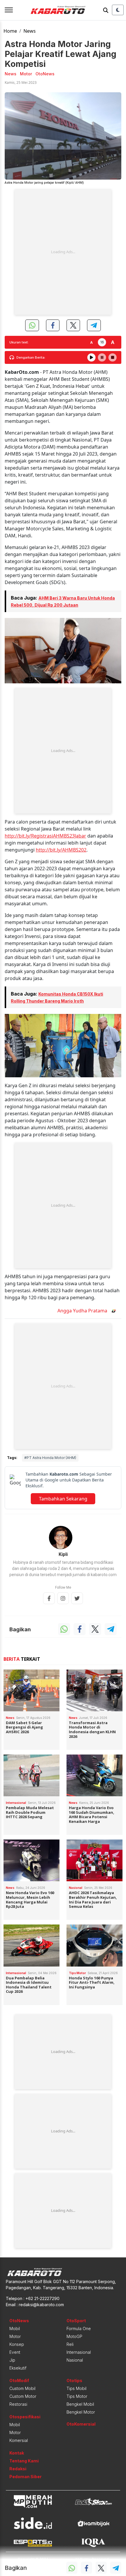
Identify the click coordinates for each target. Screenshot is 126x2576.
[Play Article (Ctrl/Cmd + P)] (91, 357)
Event (15, 2352)
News (30, 31)
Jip (12, 2360)
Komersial (19, 2440)
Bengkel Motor (81, 2412)
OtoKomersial (81, 2424)
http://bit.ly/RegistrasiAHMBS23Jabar (45, 836)
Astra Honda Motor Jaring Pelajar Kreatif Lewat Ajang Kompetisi (61, 54)
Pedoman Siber (25, 2477)
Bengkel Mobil (80, 2404)
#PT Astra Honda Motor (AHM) (50, 1458)
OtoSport (76, 2321)
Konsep (17, 2344)
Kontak (17, 2453)
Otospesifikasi (25, 2417)
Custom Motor (23, 2396)
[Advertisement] (63, 252)
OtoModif (19, 2380)
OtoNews (19, 2321)
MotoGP (74, 2336)
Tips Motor (77, 2396)
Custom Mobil (22, 2388)
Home (10, 31)
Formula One (79, 2329)
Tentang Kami (24, 2461)
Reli (70, 2344)
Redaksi (18, 2469)
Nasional (75, 2360)
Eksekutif (18, 2368)
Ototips (74, 2380)
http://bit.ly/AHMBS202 (61, 850)
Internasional (79, 2352)
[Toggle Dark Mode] (118, 10)
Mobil (15, 2329)
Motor (15, 2336)
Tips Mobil (76, 2388)
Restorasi (18, 2404)
